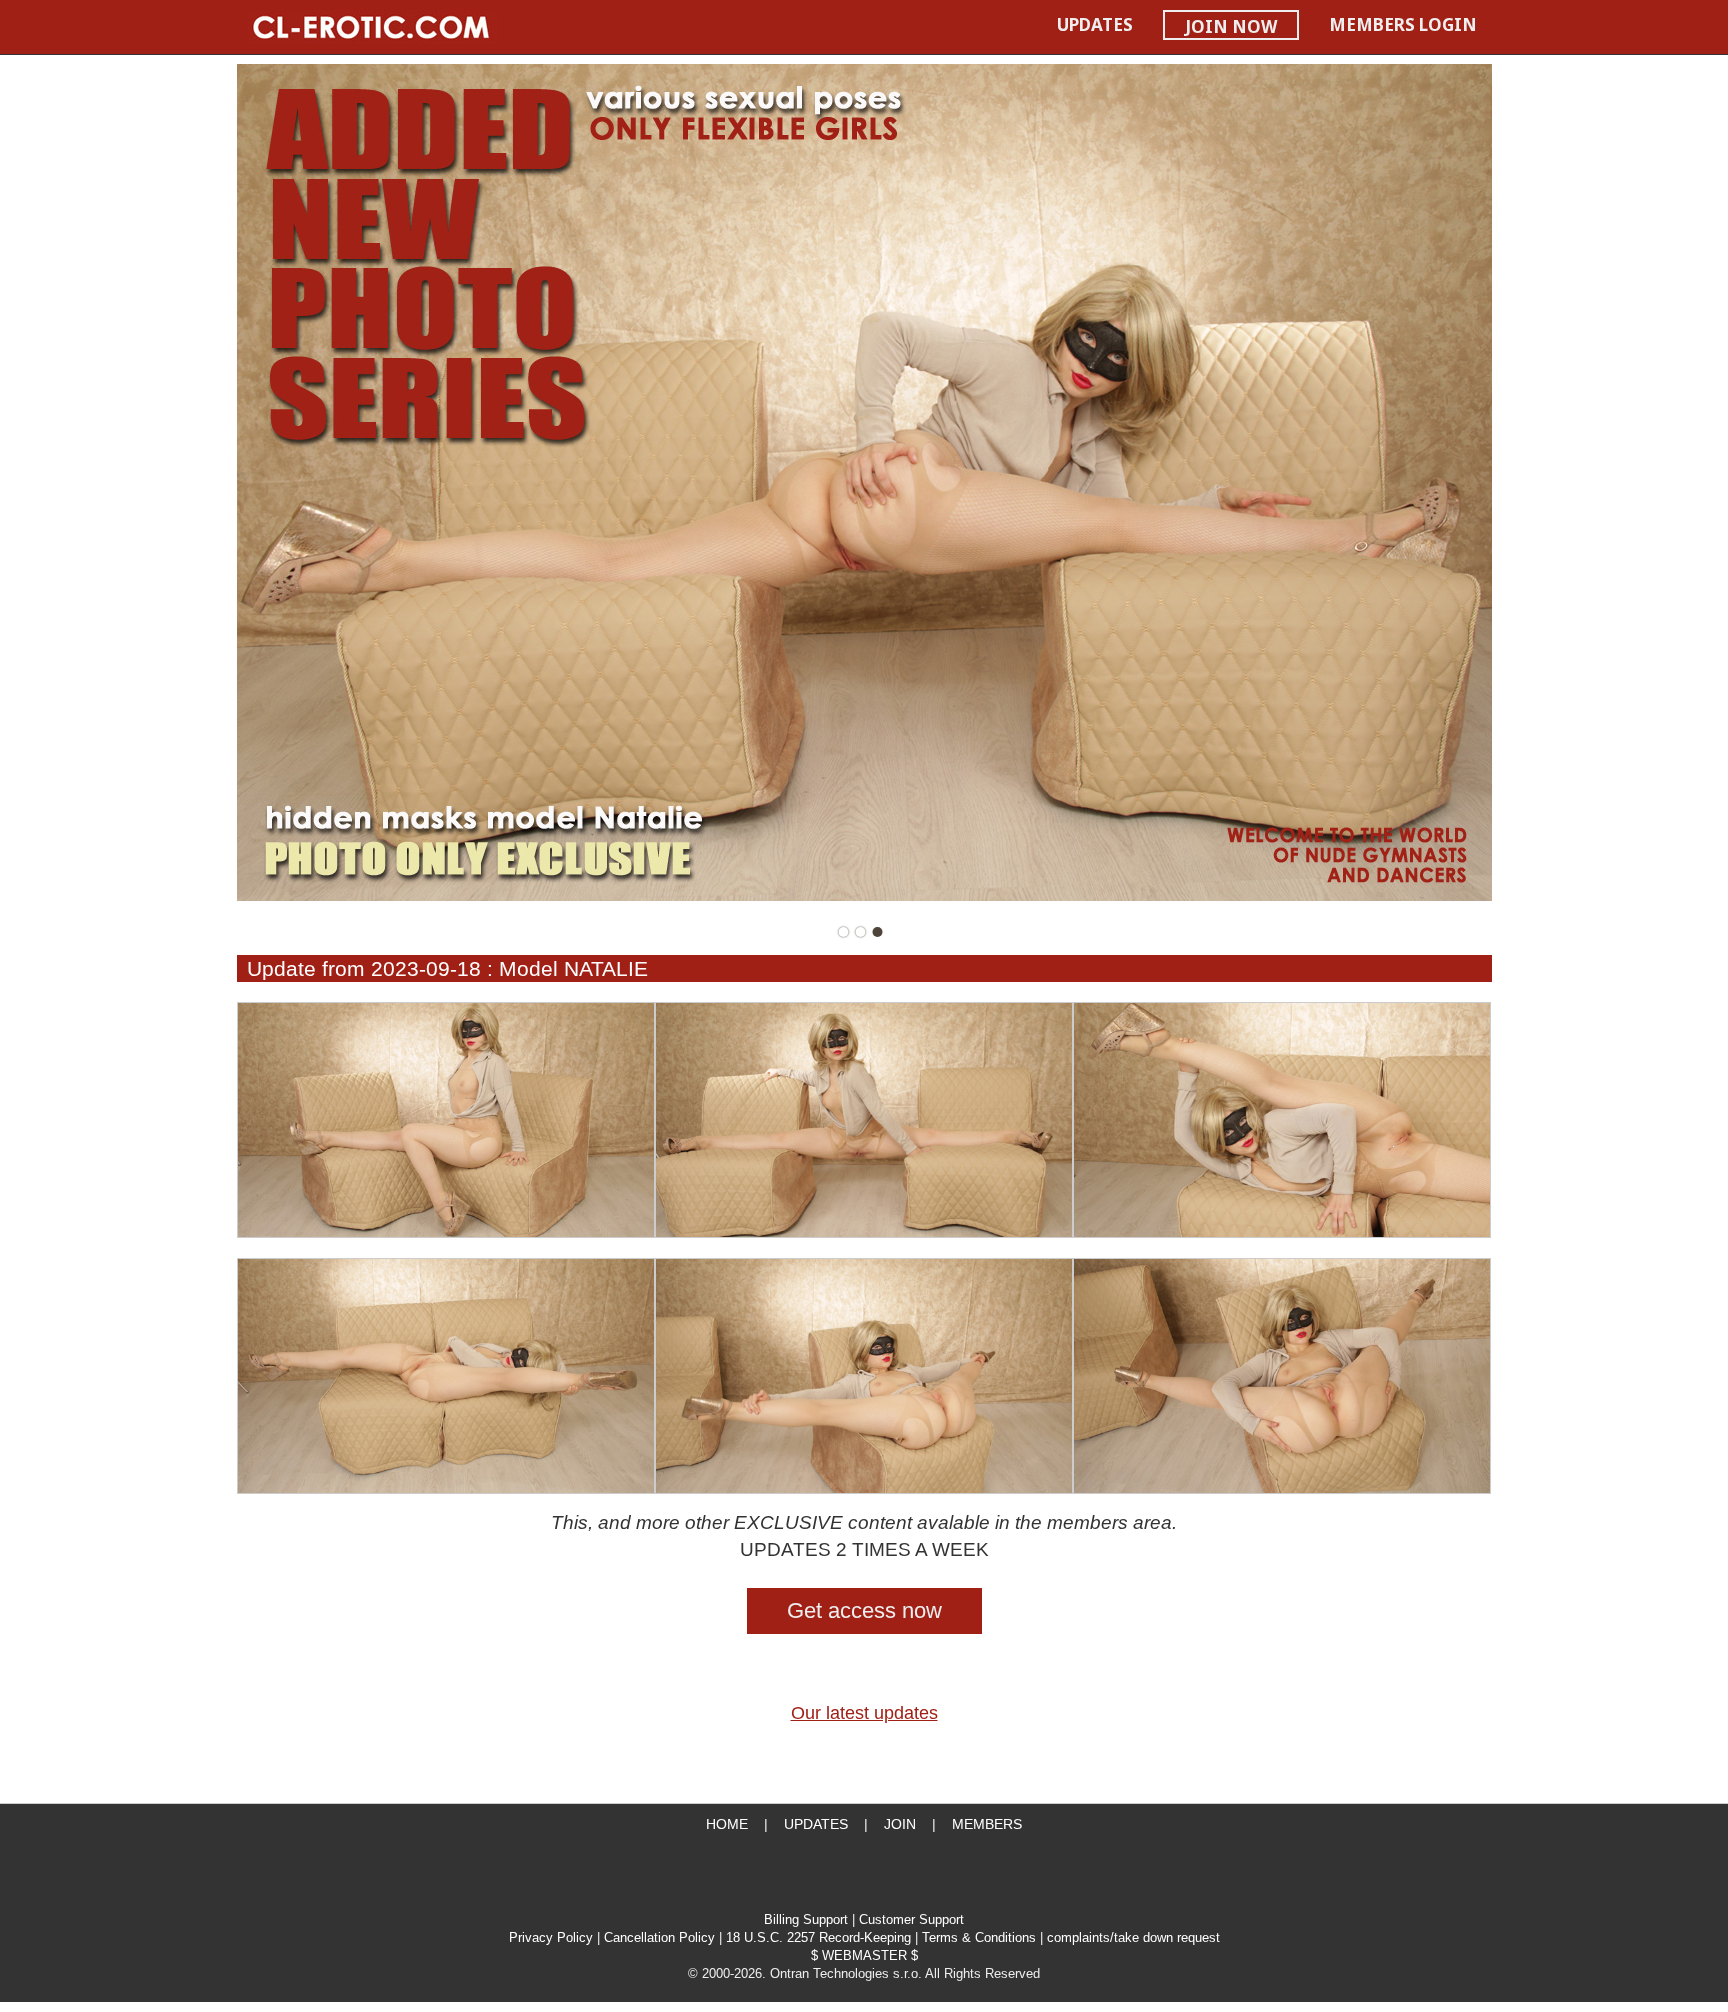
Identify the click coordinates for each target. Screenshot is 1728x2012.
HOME (727, 1824)
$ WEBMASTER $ (864, 1956)
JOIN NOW (1231, 26)
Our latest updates (864, 1713)
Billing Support (806, 1920)
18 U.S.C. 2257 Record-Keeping (818, 1938)
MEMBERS (987, 1824)
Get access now (864, 1610)
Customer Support (911, 1920)
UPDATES (1095, 24)
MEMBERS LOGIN (1403, 24)
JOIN (900, 1824)
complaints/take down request (1133, 1938)
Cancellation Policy (659, 1938)
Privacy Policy (551, 1938)
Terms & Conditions (979, 1938)
